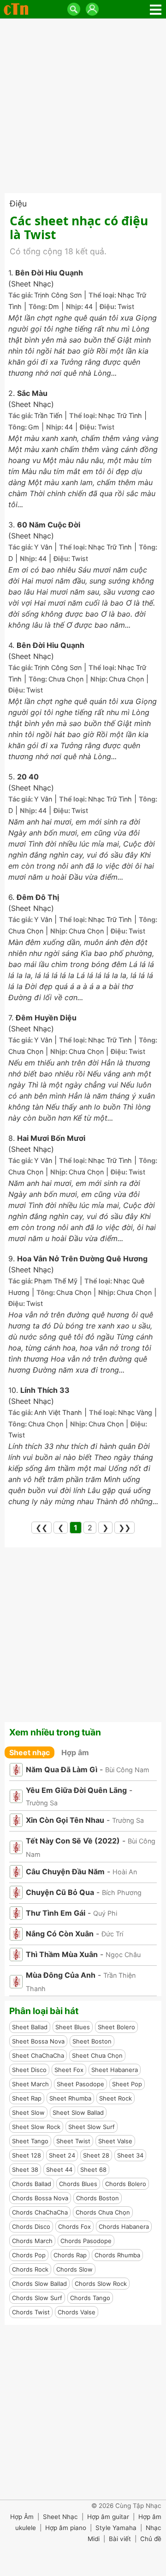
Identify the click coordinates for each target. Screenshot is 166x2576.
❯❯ (125, 1528)
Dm (54, 306)
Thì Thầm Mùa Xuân (62, 1954)
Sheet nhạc (30, 1752)
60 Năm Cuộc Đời (49, 525)
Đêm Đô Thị (38, 897)
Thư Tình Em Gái (56, 1913)
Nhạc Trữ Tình (120, 415)
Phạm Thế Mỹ (56, 1281)
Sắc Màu (32, 393)
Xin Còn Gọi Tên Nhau (65, 1820)
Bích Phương (122, 1892)
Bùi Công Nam (127, 1770)
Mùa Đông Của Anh (61, 1975)
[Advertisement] (83, 106)
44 (89, 306)
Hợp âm (75, 1752)
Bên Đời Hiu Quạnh (49, 273)
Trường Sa (42, 1803)
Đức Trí (112, 1934)
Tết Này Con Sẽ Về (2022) (73, 1841)
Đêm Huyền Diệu (46, 1018)
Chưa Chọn (66, 679)
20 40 (28, 777)
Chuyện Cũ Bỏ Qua (60, 1892)
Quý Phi (105, 1913)
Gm (34, 427)
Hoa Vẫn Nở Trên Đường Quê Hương (82, 1259)
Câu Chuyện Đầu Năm (65, 1872)
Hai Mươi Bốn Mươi (51, 1138)
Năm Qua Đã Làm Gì (62, 1769)
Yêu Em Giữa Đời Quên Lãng (76, 1790)
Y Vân (43, 547)
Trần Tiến (48, 415)
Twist (126, 306)
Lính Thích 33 (45, 1390)
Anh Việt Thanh (58, 1412)
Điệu (18, 203)
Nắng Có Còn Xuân (60, 1934)
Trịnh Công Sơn (58, 295)
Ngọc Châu (123, 1955)
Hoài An (125, 1872)
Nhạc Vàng (135, 1412)
